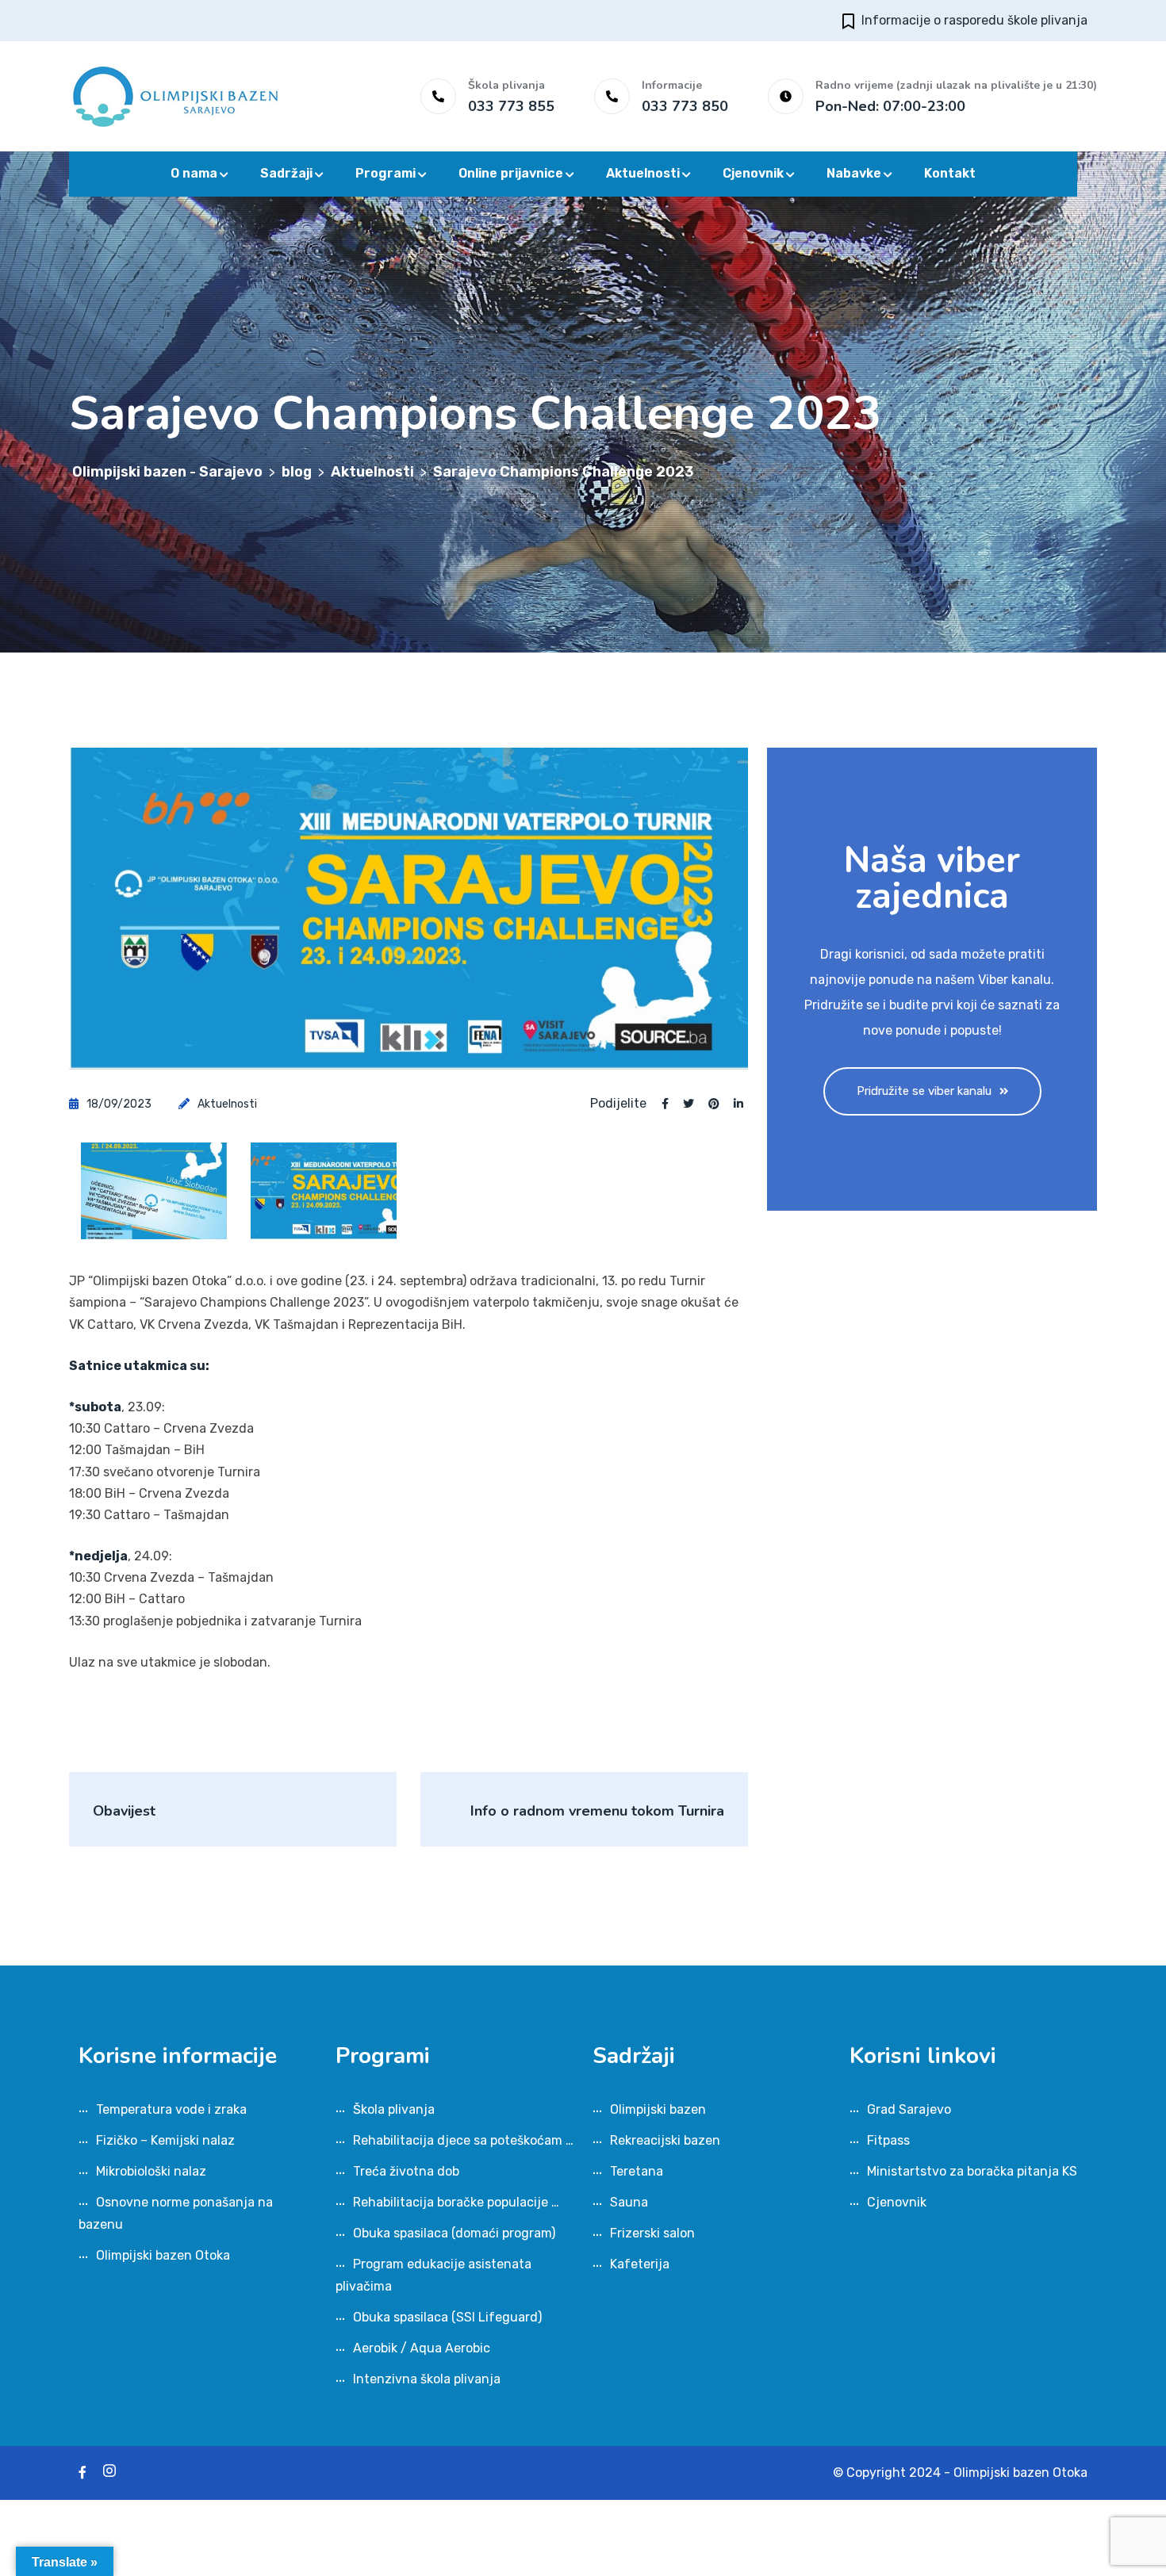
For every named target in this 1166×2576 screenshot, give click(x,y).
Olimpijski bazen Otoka (163, 2255)
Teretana (637, 2171)
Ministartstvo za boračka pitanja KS (972, 2171)
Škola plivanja (394, 2109)
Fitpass (888, 2140)
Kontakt (950, 173)
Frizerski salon (652, 2233)
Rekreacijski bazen (665, 2140)
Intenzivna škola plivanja (427, 2379)
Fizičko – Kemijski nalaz (165, 2140)
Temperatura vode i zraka (171, 2109)
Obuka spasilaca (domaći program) (454, 2233)
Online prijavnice (511, 173)
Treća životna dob (406, 2171)
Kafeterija (640, 2264)
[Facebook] (82, 2473)
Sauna (629, 2202)
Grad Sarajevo (909, 2109)
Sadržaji (286, 173)
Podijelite (618, 1104)
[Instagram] (109, 2473)
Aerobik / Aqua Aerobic (422, 2348)
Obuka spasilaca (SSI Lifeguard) (447, 2317)
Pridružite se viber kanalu (924, 1091)
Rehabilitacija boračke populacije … (456, 2202)
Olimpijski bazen (658, 2109)
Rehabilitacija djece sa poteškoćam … (463, 2140)
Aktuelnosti (643, 173)
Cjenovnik (753, 173)
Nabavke (854, 173)
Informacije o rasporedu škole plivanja (974, 20)
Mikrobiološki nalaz (151, 2171)
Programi (385, 173)
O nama (194, 173)
